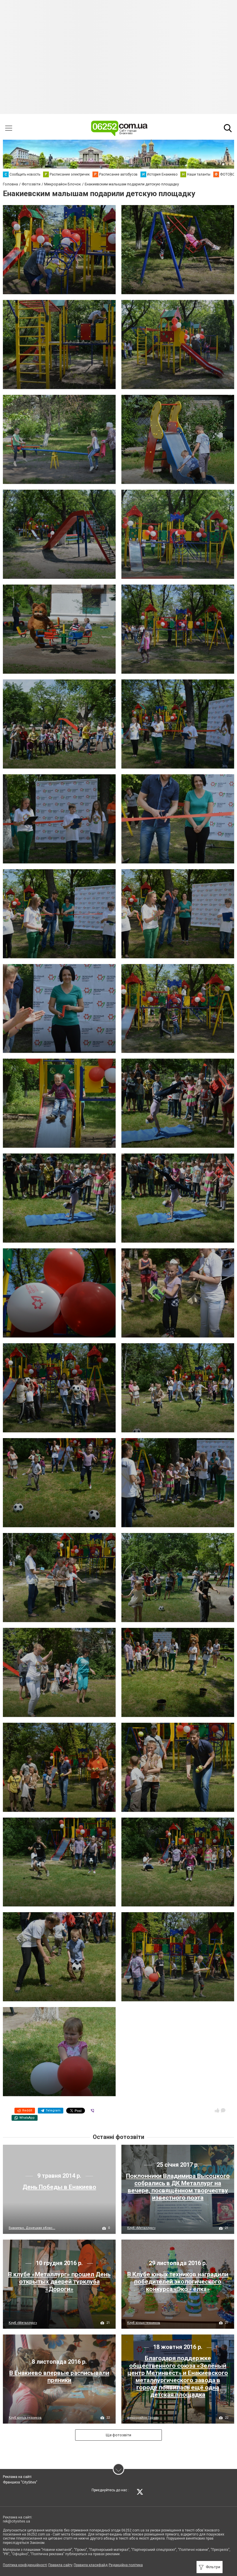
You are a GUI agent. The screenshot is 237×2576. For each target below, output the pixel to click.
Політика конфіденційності (25, 2565)
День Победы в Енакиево (59, 2187)
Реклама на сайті (17, 2477)
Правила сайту (60, 2565)
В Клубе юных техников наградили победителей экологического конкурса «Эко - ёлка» (178, 2282)
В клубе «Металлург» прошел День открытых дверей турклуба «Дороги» (59, 2282)
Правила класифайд (91, 2565)
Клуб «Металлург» (141, 2228)
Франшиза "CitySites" (20, 2482)
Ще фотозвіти (118, 2435)
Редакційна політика (126, 2565)
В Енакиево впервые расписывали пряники (59, 2377)
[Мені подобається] (217, 2110)
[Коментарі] (223, 2110)
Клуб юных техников (144, 2323)
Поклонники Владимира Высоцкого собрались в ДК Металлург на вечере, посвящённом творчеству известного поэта (178, 2187)
